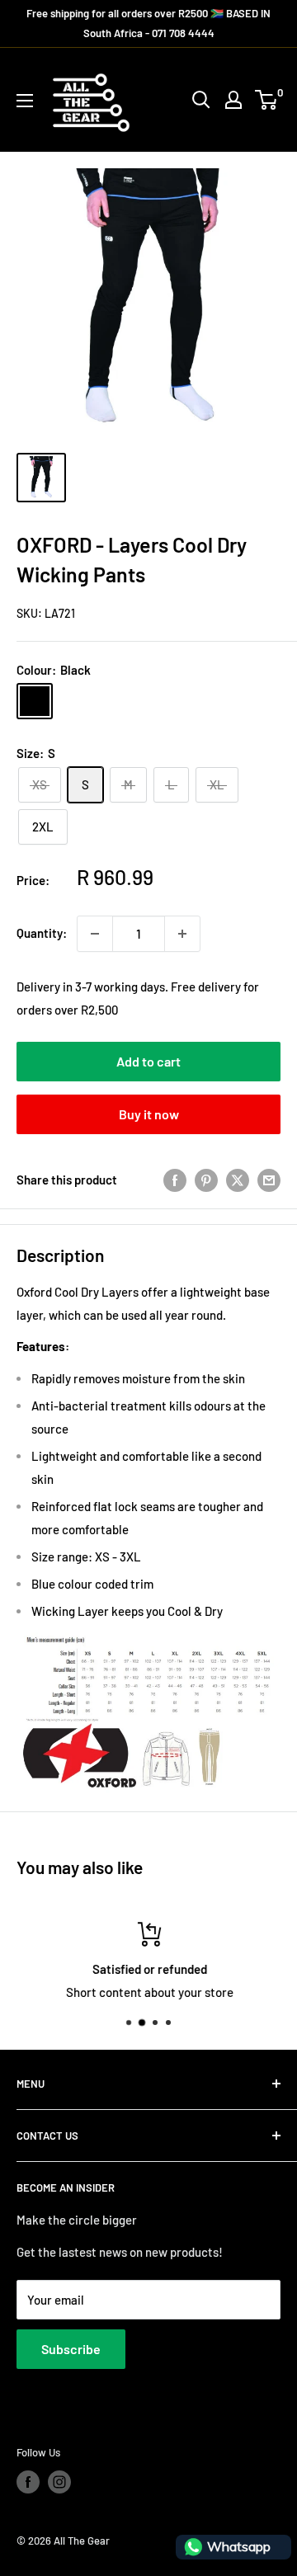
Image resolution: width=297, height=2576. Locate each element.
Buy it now (149, 1114)
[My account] (233, 100)
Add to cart (148, 1061)
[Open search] (201, 100)
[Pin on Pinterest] (206, 1180)
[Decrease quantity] (95, 934)
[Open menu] (25, 101)
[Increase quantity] (182, 934)
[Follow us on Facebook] (28, 2482)
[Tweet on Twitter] (238, 1180)
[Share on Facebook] (175, 1180)
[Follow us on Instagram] (59, 2482)
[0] (267, 100)
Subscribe (71, 2349)
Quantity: (42, 933)
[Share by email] (269, 1180)
